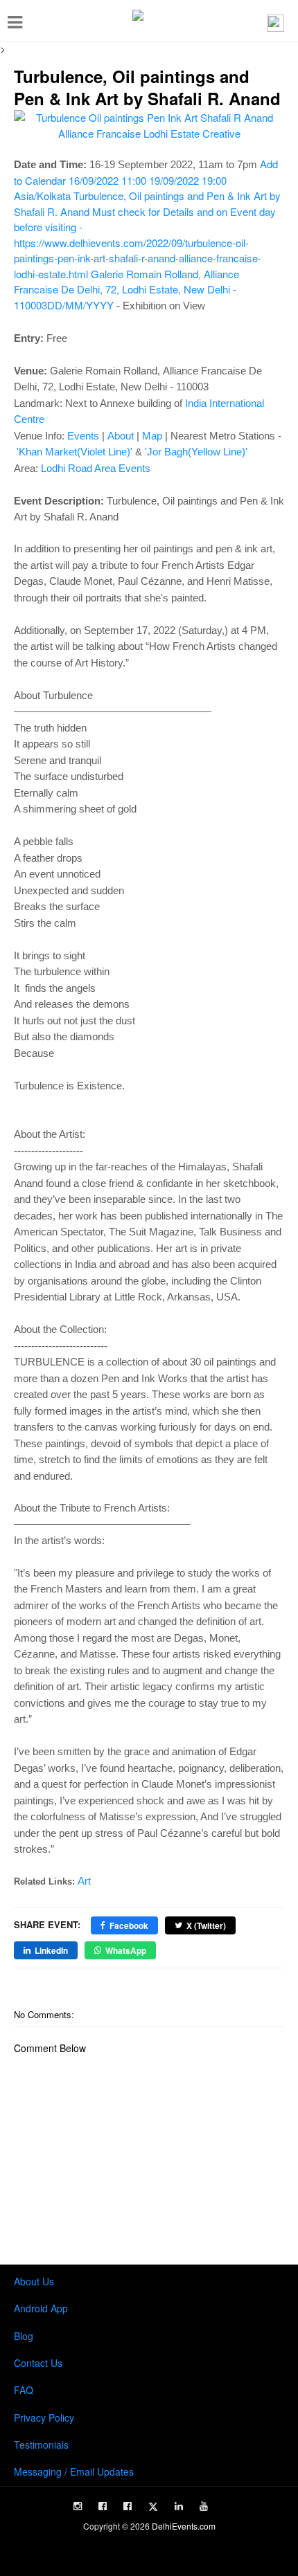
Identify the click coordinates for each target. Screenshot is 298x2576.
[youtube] (204, 2506)
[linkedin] (179, 2506)
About (121, 436)
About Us (34, 2281)
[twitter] (153, 2507)
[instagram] (78, 2506)
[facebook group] (128, 2506)
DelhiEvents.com (184, 2526)
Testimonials (41, 2445)
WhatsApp (126, 1950)
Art (84, 1881)
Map (152, 436)
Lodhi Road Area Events (96, 468)
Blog (24, 2336)
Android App (41, 2308)
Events (83, 436)
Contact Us (38, 2363)
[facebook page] (103, 2506)
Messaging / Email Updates (74, 2471)
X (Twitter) (206, 1925)
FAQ (24, 2390)
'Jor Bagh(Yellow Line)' (196, 452)
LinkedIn (51, 1950)
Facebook (129, 1925)
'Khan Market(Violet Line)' (74, 452)
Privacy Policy (44, 2418)
